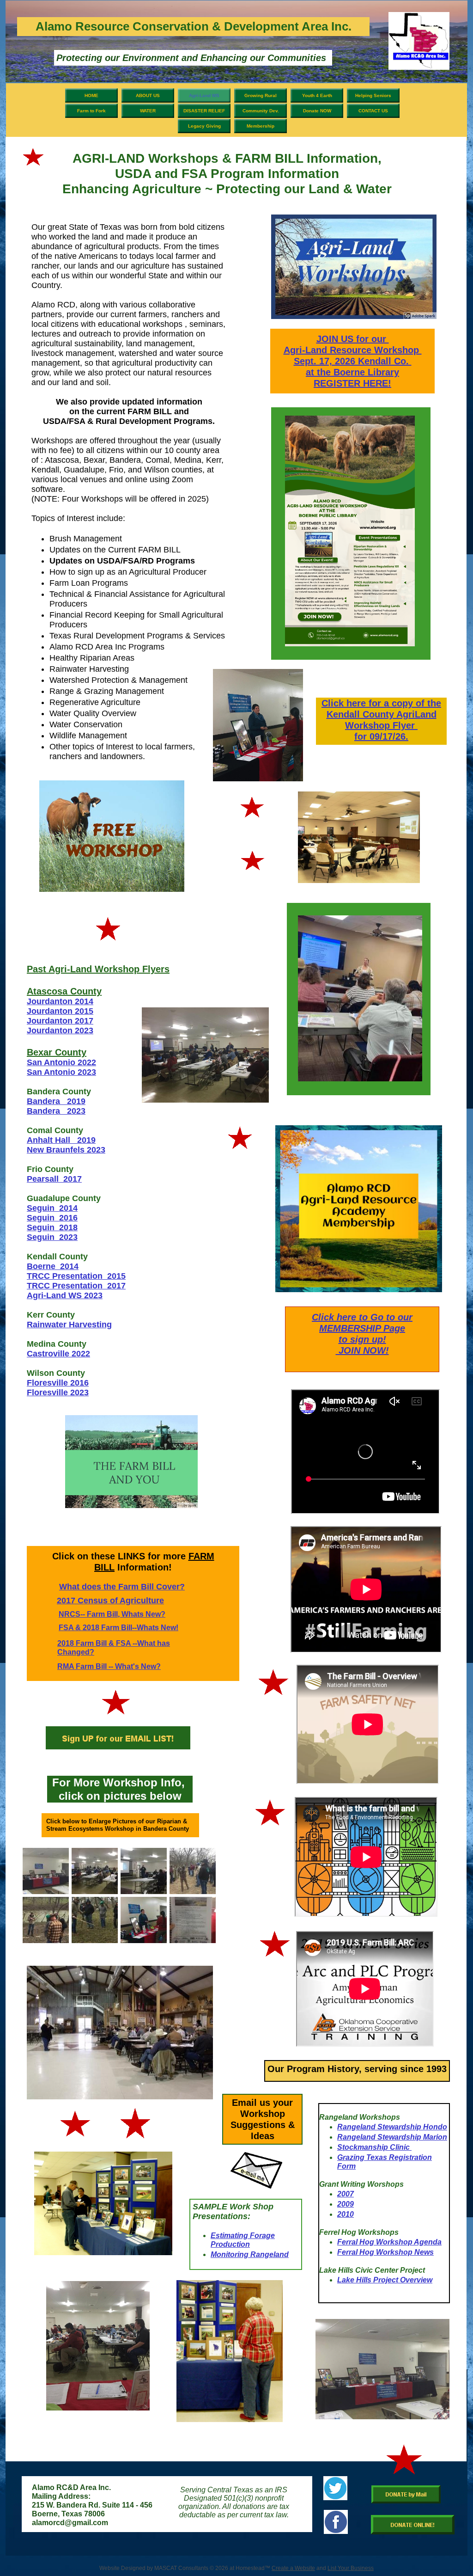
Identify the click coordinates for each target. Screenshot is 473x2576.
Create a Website (293, 2568)
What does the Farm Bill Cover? (122, 1587)
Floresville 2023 (58, 1392)
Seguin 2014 (52, 1208)
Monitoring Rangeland (250, 2254)
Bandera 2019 (56, 1101)
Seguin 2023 (52, 1237)
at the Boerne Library (352, 372)
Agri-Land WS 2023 (65, 1295)
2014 (84, 1001)
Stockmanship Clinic (374, 2147)
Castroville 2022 (58, 1354)
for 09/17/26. (381, 736)
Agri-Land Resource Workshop (353, 350)
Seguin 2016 (52, 1218)
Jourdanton (50, 1001)
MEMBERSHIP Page (362, 1328)
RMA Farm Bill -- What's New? (109, 1666)
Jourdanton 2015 (60, 1011)
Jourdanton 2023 (60, 1030)
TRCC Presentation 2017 (76, 1286)
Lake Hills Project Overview (385, 2280)
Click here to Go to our (362, 1317)
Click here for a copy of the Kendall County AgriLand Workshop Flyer (381, 714)
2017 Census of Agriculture (110, 1601)
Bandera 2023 (56, 1111)
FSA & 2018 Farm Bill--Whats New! (118, 1628)
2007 (346, 2194)
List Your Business (351, 2568)
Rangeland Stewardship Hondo (392, 2127)
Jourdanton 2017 (60, 1021)
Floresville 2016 (58, 1383)
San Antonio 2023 (61, 1072)
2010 (346, 2214)
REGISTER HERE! (352, 383)
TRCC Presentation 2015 (76, 1276)
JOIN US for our (353, 339)
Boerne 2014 (53, 1266)
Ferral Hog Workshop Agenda (389, 2242)
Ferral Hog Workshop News (385, 2252)
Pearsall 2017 (54, 1179)
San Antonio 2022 (61, 1062)
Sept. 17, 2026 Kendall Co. (353, 361)
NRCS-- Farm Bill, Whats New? (112, 1614)
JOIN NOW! (362, 1350)
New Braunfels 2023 (66, 1150)
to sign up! (362, 1339)
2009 (346, 2204)
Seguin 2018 (52, 1227)
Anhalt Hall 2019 (61, 1140)
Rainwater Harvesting (69, 1325)
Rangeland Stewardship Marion (392, 2137)
